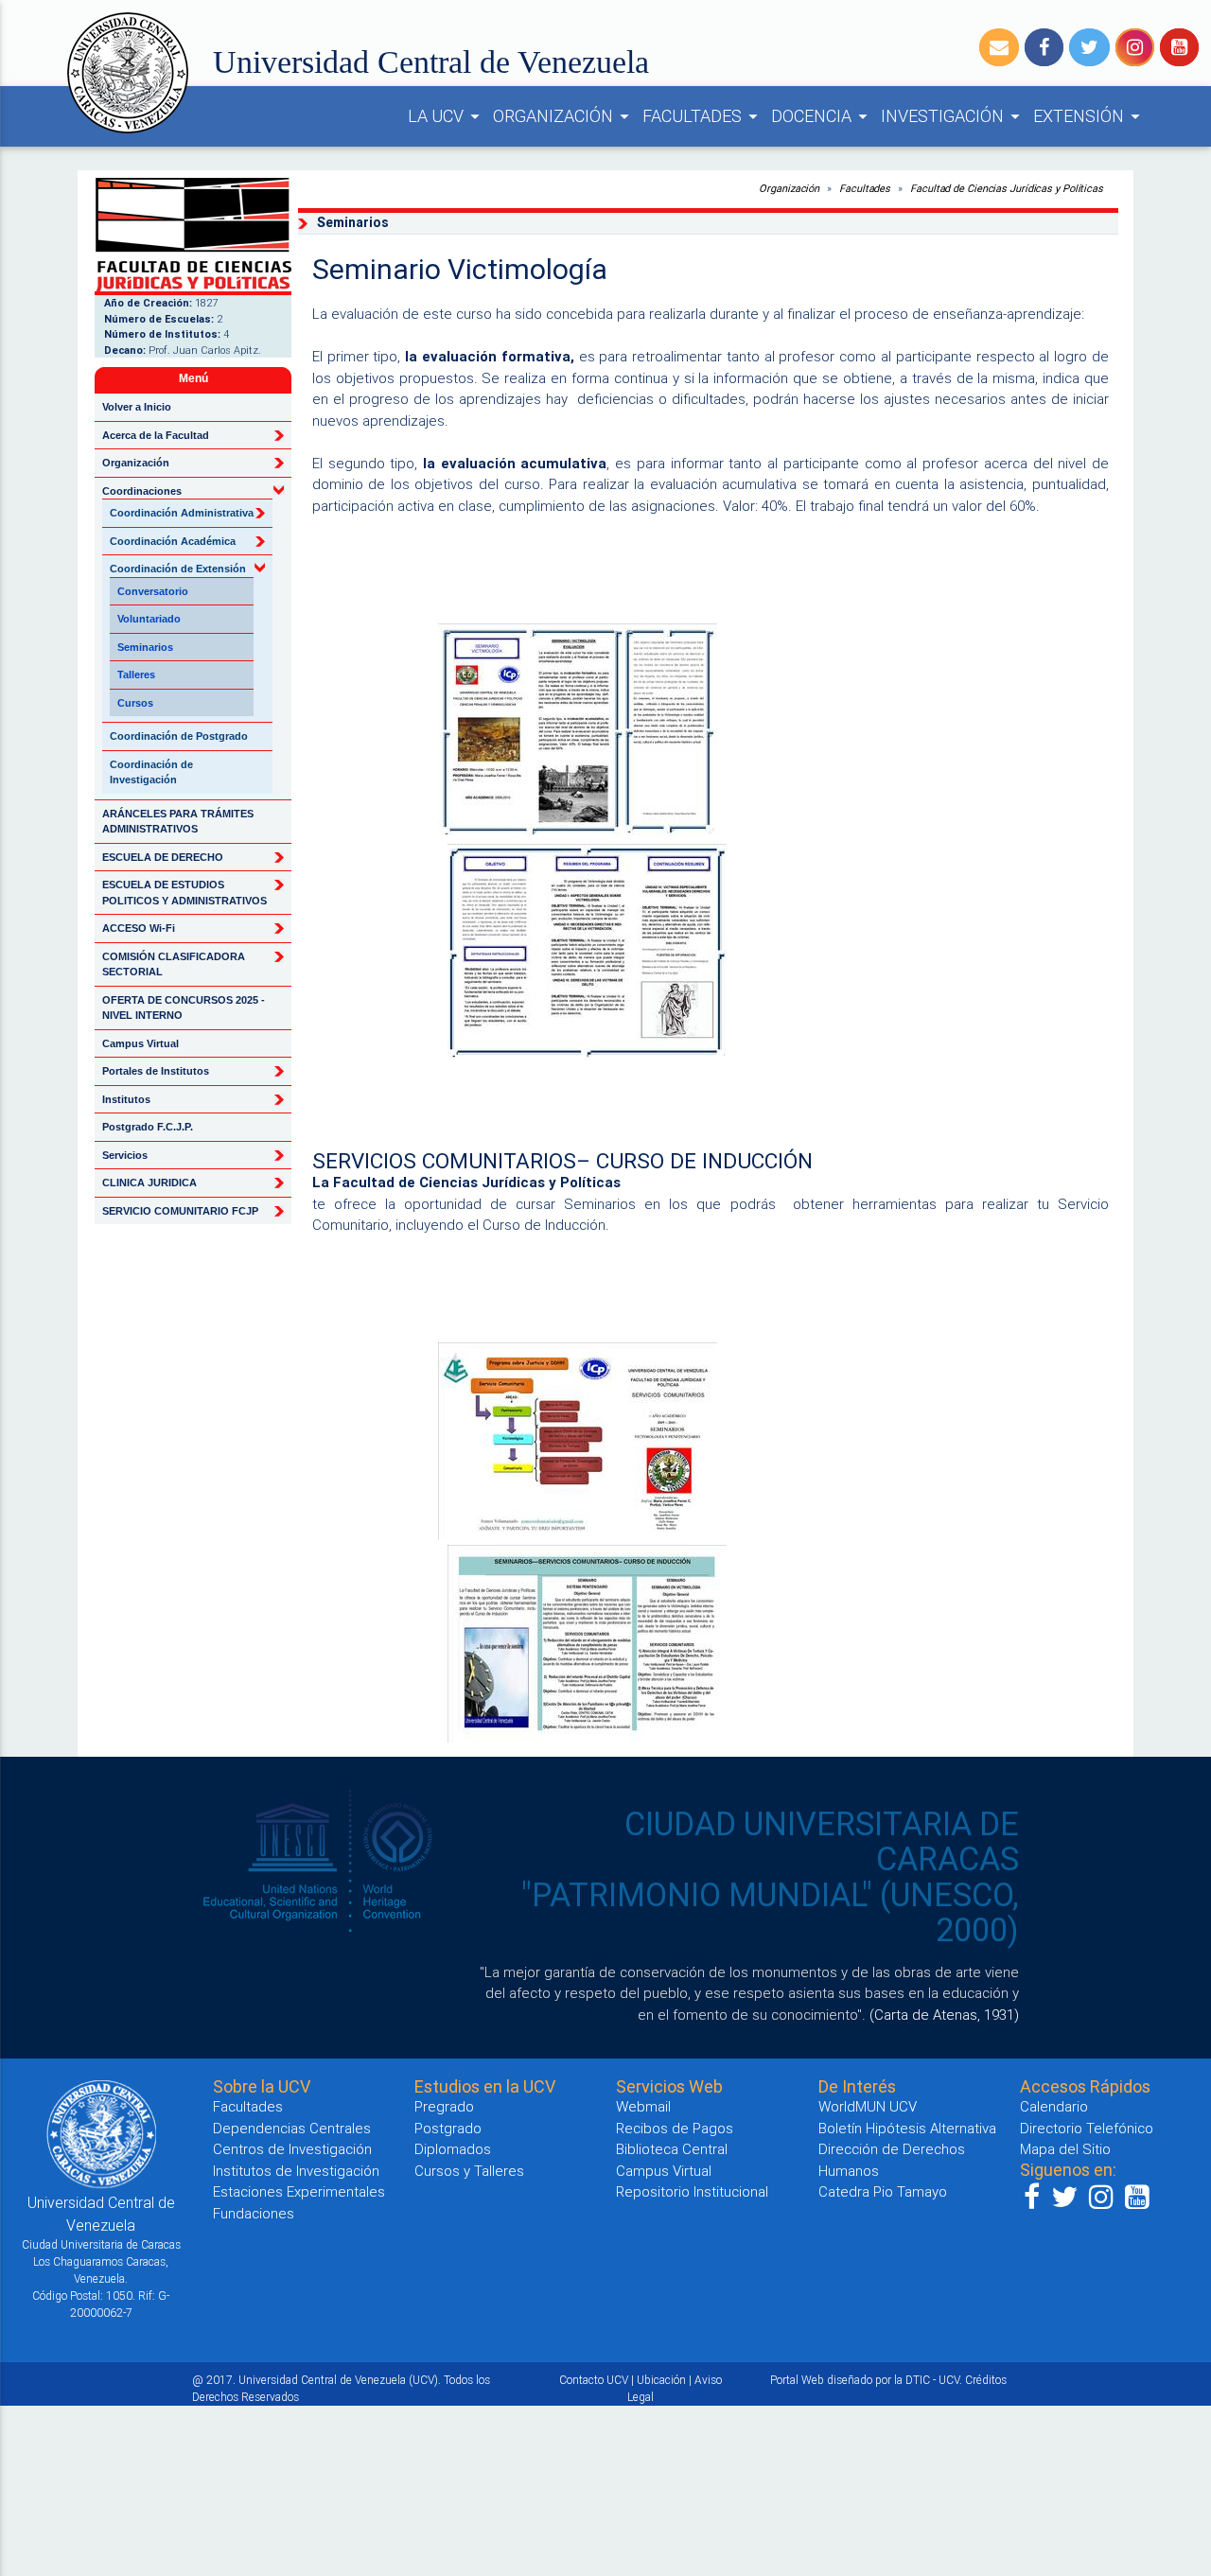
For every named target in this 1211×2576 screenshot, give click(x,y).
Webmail (643, 2106)
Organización (789, 188)
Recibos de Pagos (675, 2128)
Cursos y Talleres (469, 2171)
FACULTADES (703, 116)
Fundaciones (254, 2213)
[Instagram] (1135, 47)
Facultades (865, 188)
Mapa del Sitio (1065, 2149)
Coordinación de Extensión (178, 569)
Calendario (1054, 2106)
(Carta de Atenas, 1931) (944, 2015)
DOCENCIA (822, 116)
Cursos (135, 703)
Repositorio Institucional (692, 2191)
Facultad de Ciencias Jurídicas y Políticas (1007, 188)
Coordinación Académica (173, 541)
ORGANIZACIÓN (564, 116)
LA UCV (447, 116)
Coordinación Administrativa (182, 513)
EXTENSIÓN (1089, 116)
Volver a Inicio (137, 407)
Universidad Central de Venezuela (431, 62)
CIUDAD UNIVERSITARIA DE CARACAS (822, 1842)
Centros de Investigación (292, 2149)
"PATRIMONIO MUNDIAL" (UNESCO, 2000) (770, 1913)
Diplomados (453, 2149)
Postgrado (448, 2128)
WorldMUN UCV (868, 2106)
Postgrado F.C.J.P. (148, 1127)
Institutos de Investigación (296, 2171)
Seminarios (145, 647)
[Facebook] (1044, 47)
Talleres (136, 675)
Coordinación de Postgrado (179, 736)
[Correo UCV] (999, 47)
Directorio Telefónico (1087, 2128)
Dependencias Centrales (292, 2128)
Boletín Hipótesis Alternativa (907, 2128)
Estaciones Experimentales (299, 2191)
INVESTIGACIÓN (953, 116)
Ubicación (661, 2380)
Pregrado (444, 2106)
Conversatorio (153, 591)
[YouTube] (1179, 47)
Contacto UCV (594, 2380)
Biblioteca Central (672, 2149)
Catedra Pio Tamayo (883, 2191)
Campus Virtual (140, 1043)
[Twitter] (1089, 47)
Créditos (986, 2380)
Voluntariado (149, 619)
